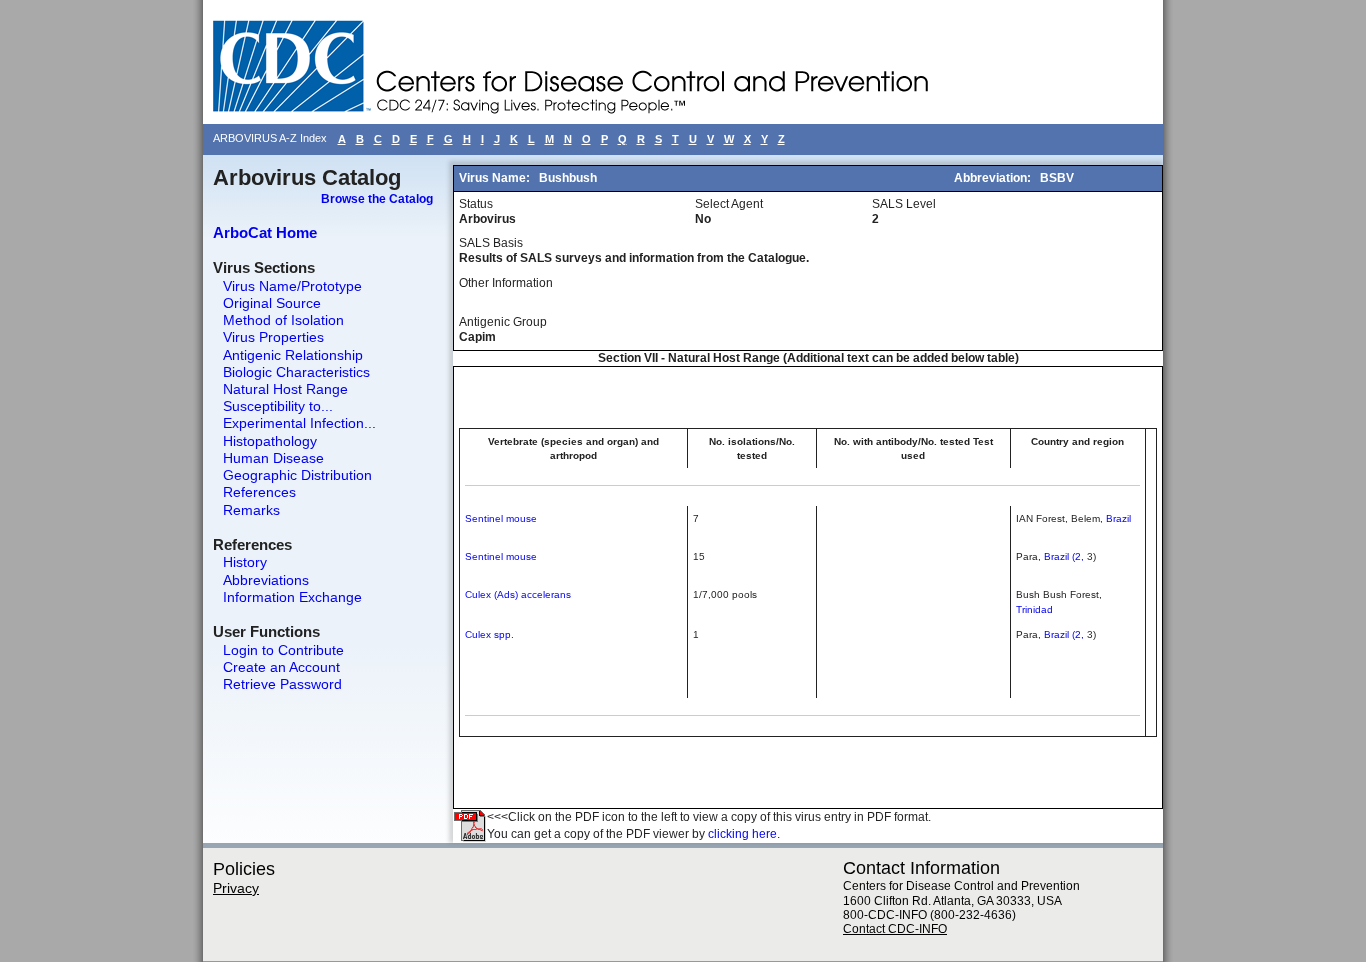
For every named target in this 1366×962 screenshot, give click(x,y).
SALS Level (904, 204)
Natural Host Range (285, 389)
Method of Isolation (283, 320)
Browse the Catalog (377, 199)
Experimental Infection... (299, 423)
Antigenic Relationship (293, 355)
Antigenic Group (503, 322)
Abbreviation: (994, 178)
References (259, 492)
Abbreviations (266, 580)
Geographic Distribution (297, 475)
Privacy (236, 888)
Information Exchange (292, 597)
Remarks (251, 510)
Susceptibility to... (278, 406)
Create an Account (281, 667)
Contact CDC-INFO (895, 929)
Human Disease (273, 458)
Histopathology (270, 441)
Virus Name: (496, 178)
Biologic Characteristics (296, 372)
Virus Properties (273, 337)
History (245, 562)
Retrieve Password (282, 684)
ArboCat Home (265, 232)
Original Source (272, 303)
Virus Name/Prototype (292, 286)
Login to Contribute (283, 650)
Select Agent (729, 204)
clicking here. (744, 834)
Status (476, 204)
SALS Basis (491, 243)
